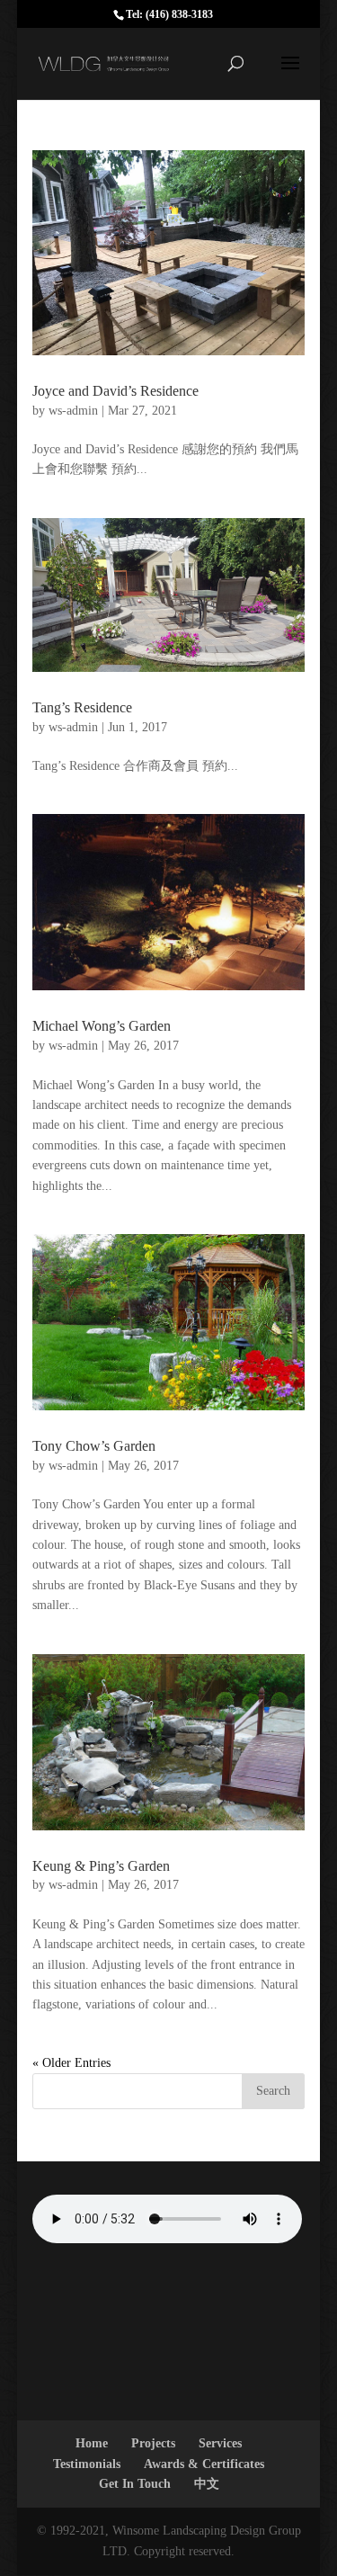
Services (220, 2443)
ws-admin (73, 411)
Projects (153, 2443)
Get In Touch (135, 2484)
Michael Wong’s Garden (102, 1026)
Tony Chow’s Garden (94, 1446)
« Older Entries (71, 2063)
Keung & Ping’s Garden (101, 1866)
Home (92, 2443)
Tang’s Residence (82, 707)
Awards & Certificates (204, 2464)
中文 (207, 2484)
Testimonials (87, 2464)
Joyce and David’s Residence (115, 391)
